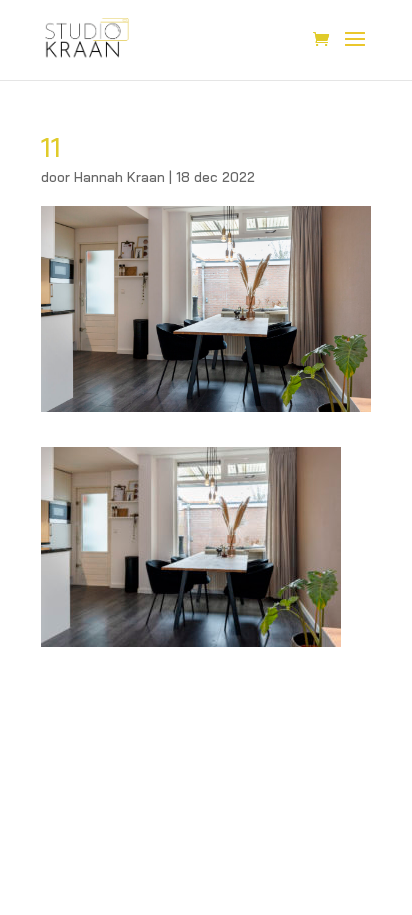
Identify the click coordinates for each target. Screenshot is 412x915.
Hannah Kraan (119, 177)
